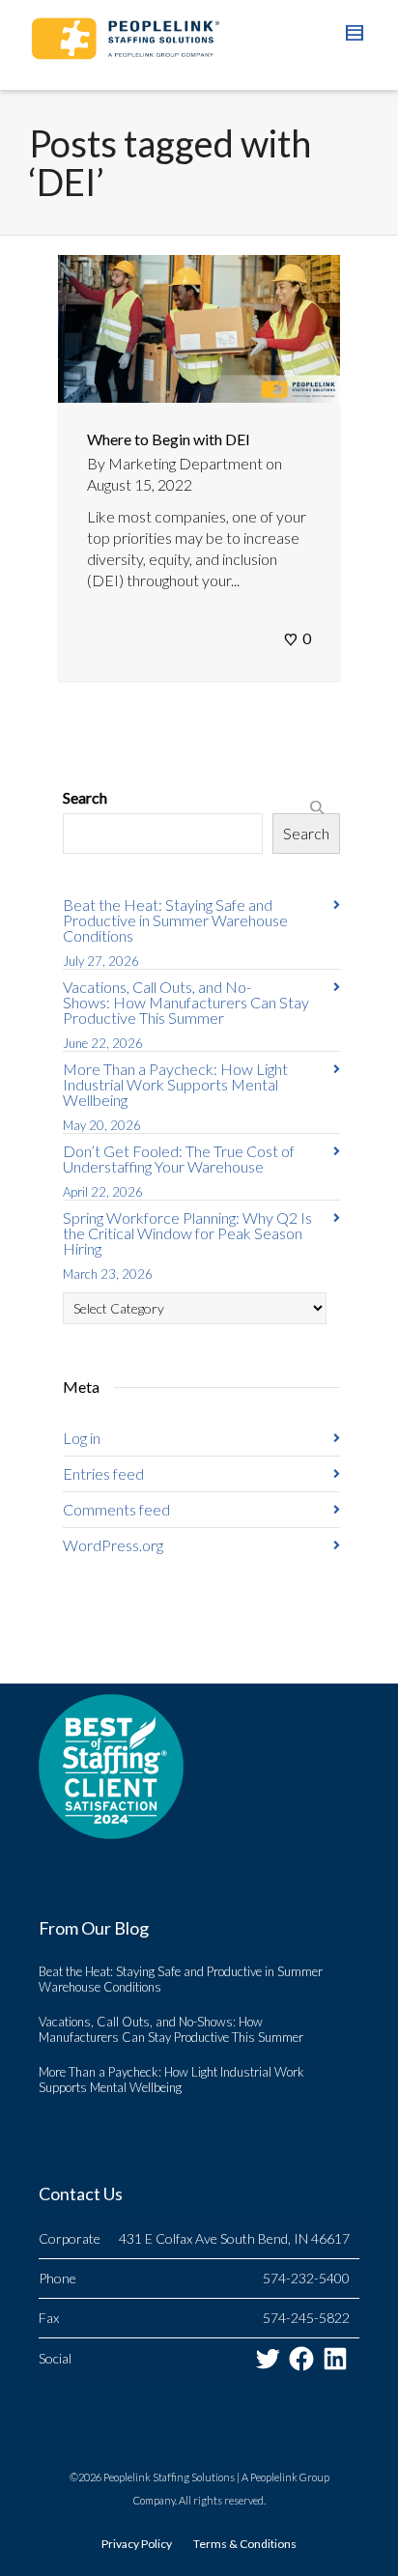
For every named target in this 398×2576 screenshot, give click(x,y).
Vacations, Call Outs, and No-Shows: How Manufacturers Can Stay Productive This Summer (186, 1002)
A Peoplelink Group (285, 2477)
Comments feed (116, 1509)
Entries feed (103, 1473)
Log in (82, 1438)
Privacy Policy (137, 2544)
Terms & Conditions (245, 2544)
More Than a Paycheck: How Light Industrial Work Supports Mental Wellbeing (175, 1084)
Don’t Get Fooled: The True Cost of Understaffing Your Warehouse (179, 1159)
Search (85, 797)
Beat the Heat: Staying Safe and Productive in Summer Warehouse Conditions (175, 920)
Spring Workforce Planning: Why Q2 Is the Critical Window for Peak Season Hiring (187, 1233)
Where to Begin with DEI (169, 439)
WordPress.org (113, 1545)
